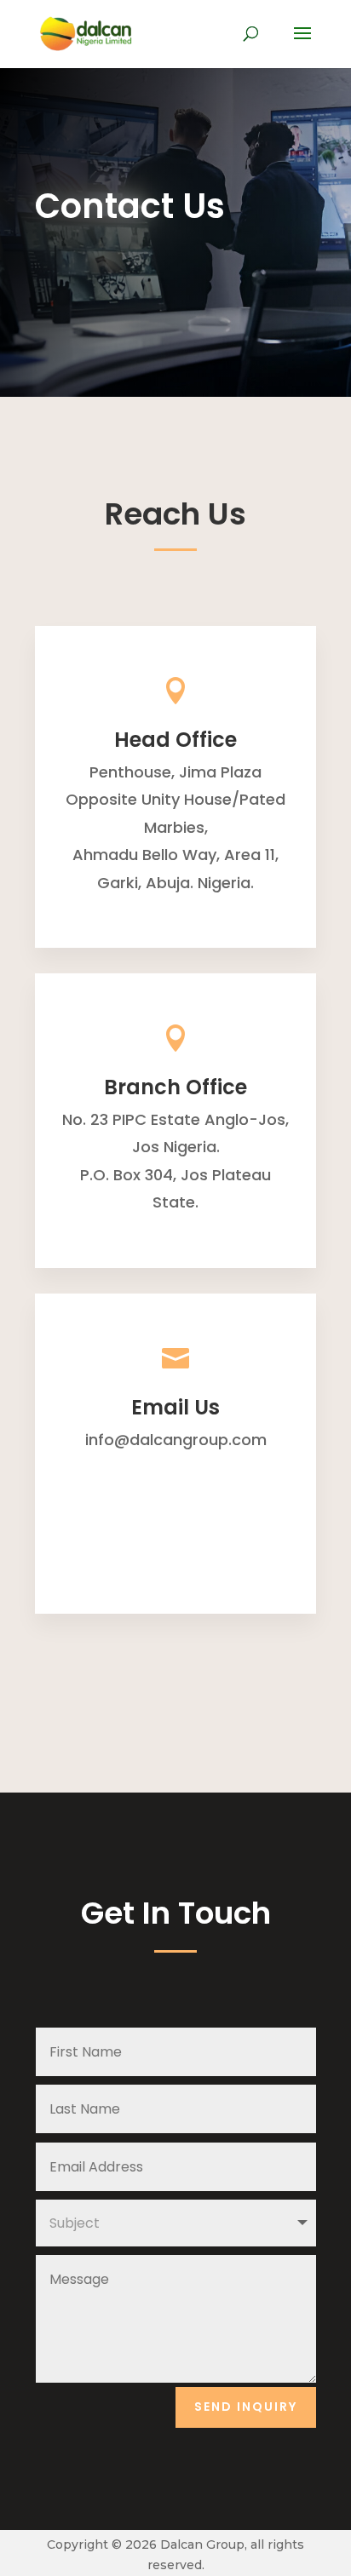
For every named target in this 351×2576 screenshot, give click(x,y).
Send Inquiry (246, 2407)
